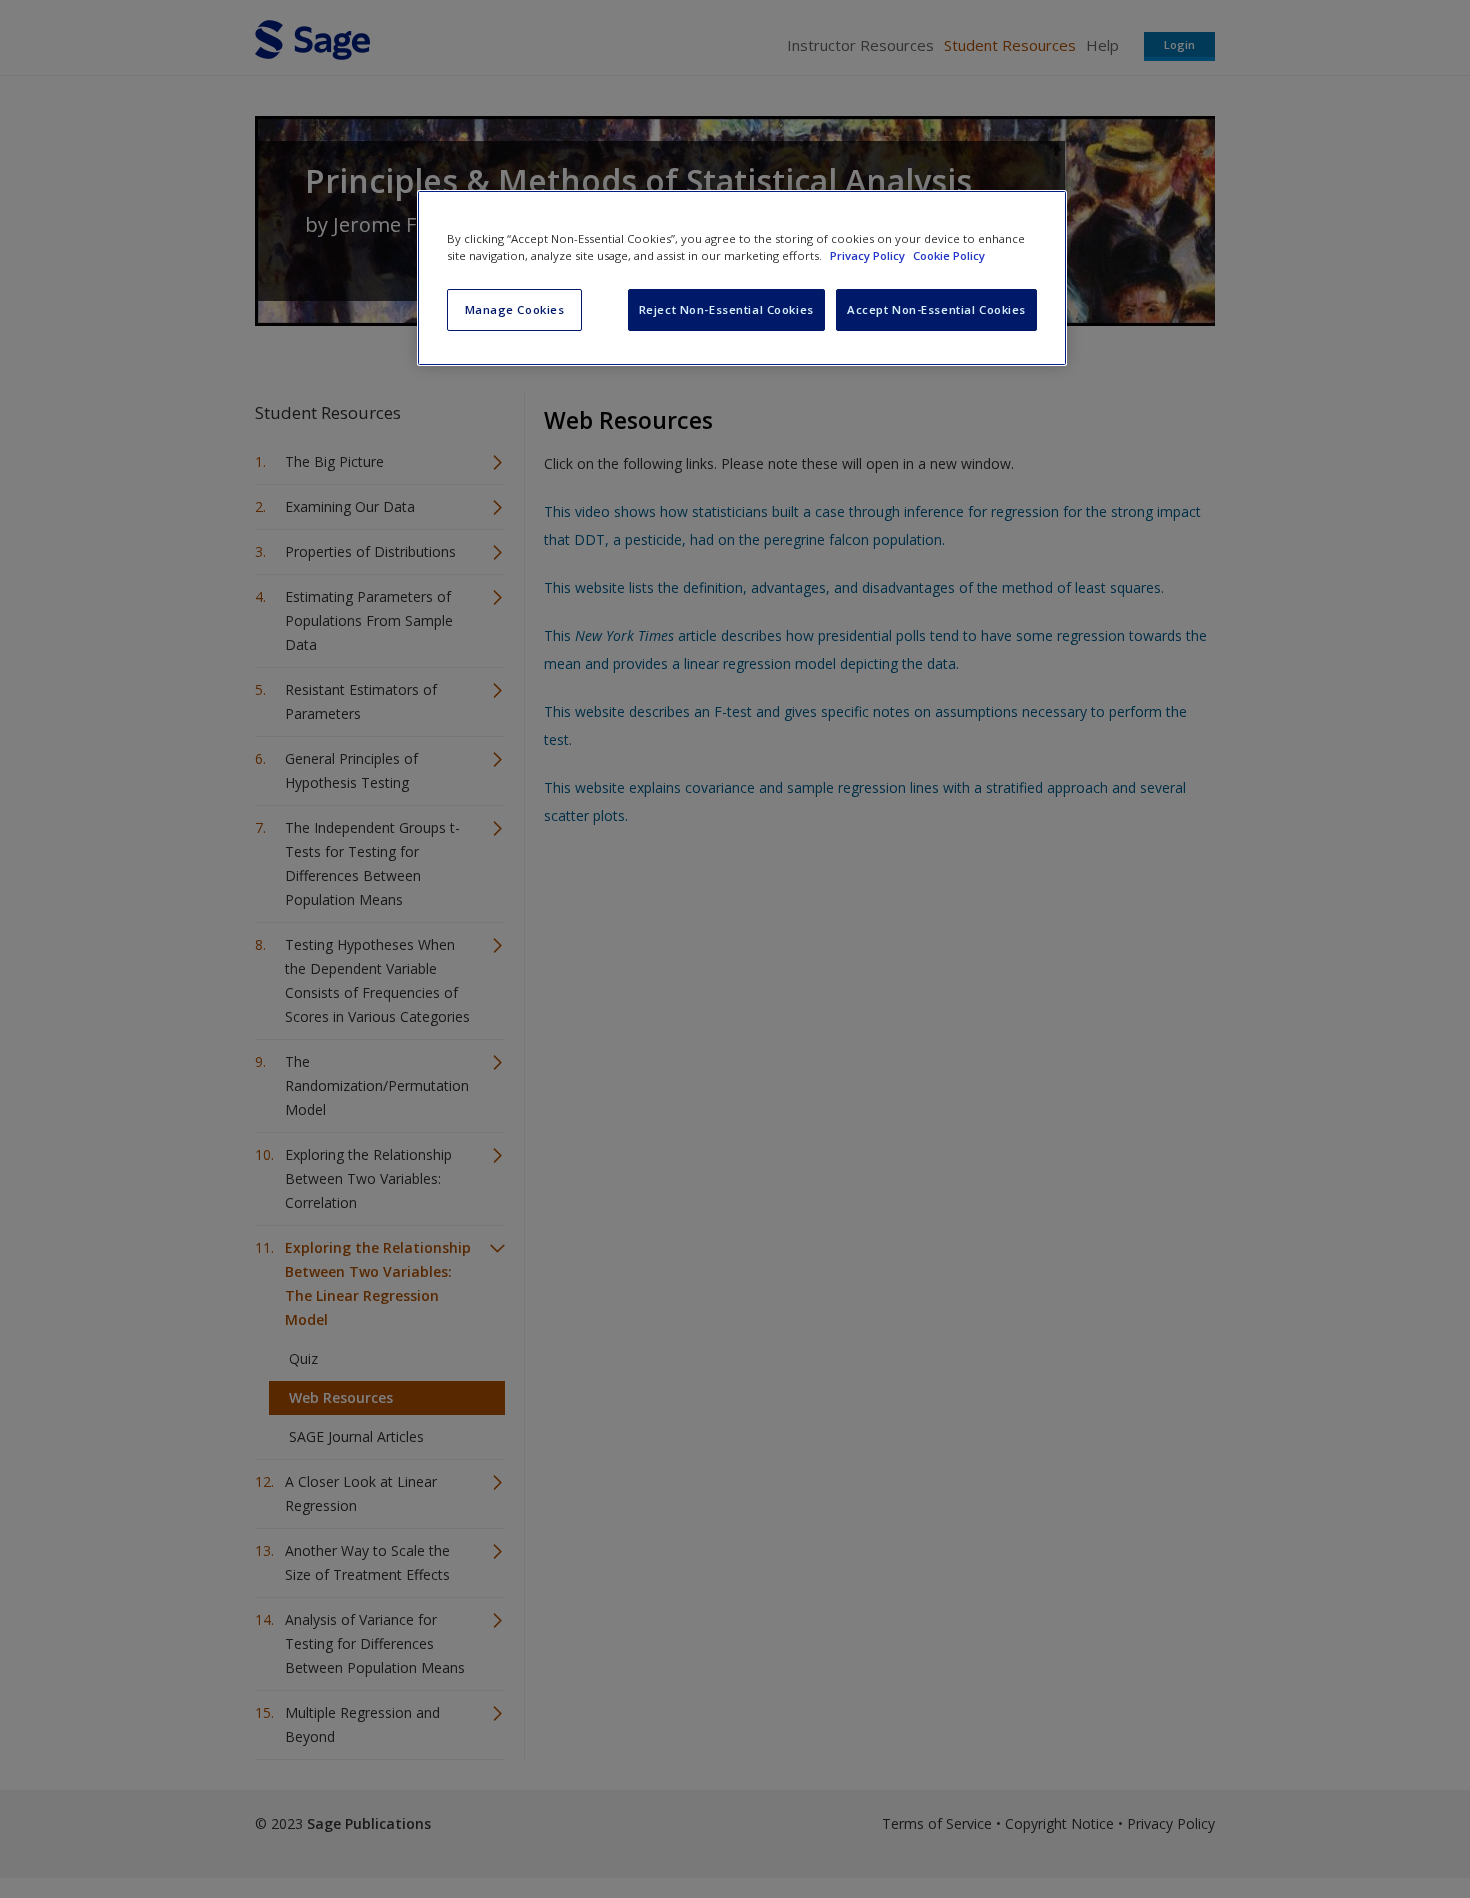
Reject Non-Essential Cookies (726, 309)
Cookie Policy (949, 255)
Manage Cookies (515, 309)
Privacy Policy (869, 255)
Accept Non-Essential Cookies (936, 309)
